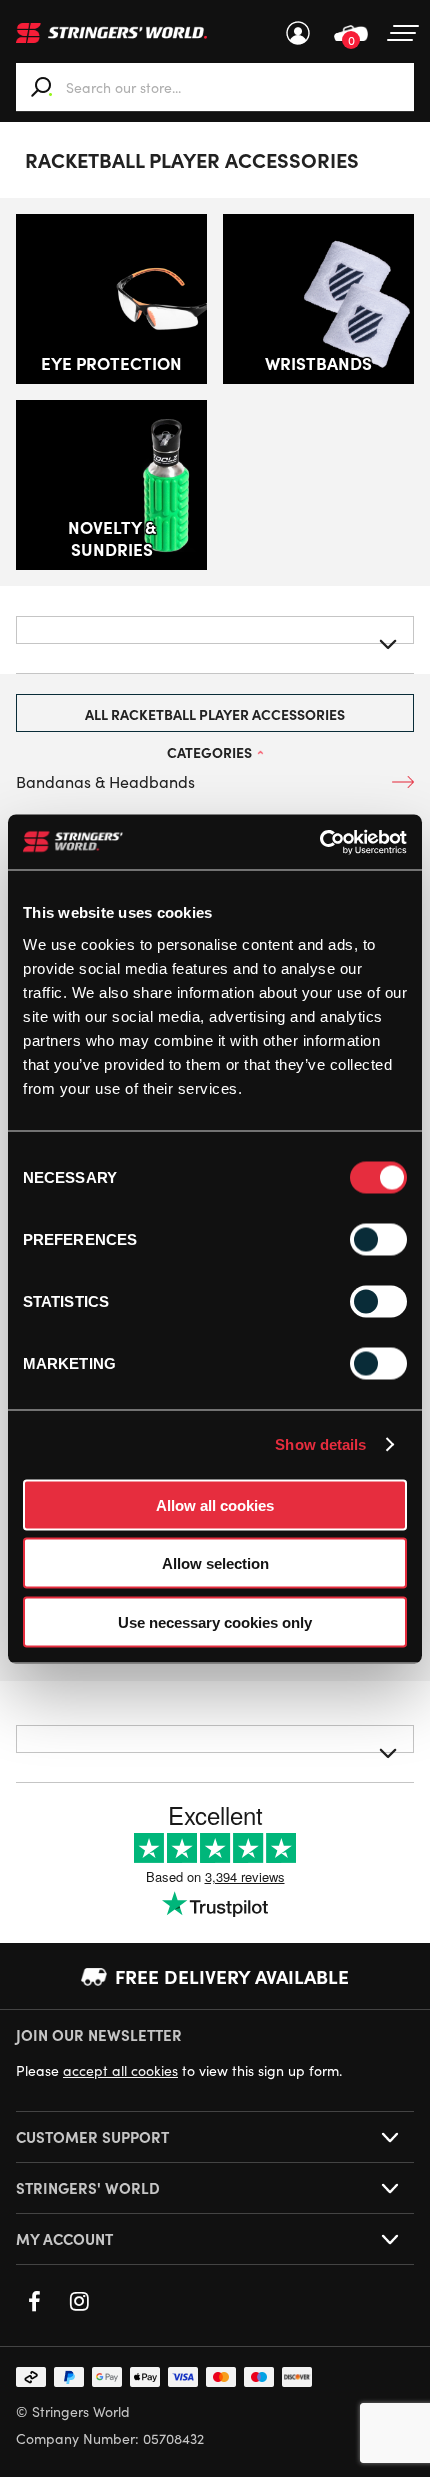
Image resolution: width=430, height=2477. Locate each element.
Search (42, 87)
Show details (320, 1444)
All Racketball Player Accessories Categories (215, 718)
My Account (298, 33)
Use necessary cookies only (215, 1621)
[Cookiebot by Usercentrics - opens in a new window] (319, 842)
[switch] (378, 1239)
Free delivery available (232, 1976)
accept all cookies (120, 2070)
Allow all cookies (215, 1504)
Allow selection (215, 1563)
